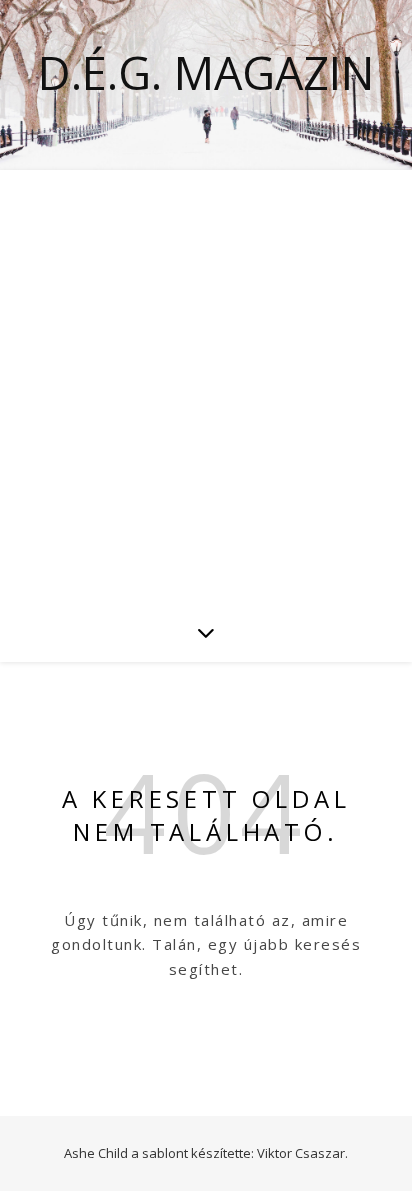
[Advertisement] (206, 386)
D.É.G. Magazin (206, 72)
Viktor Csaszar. (302, 1153)
